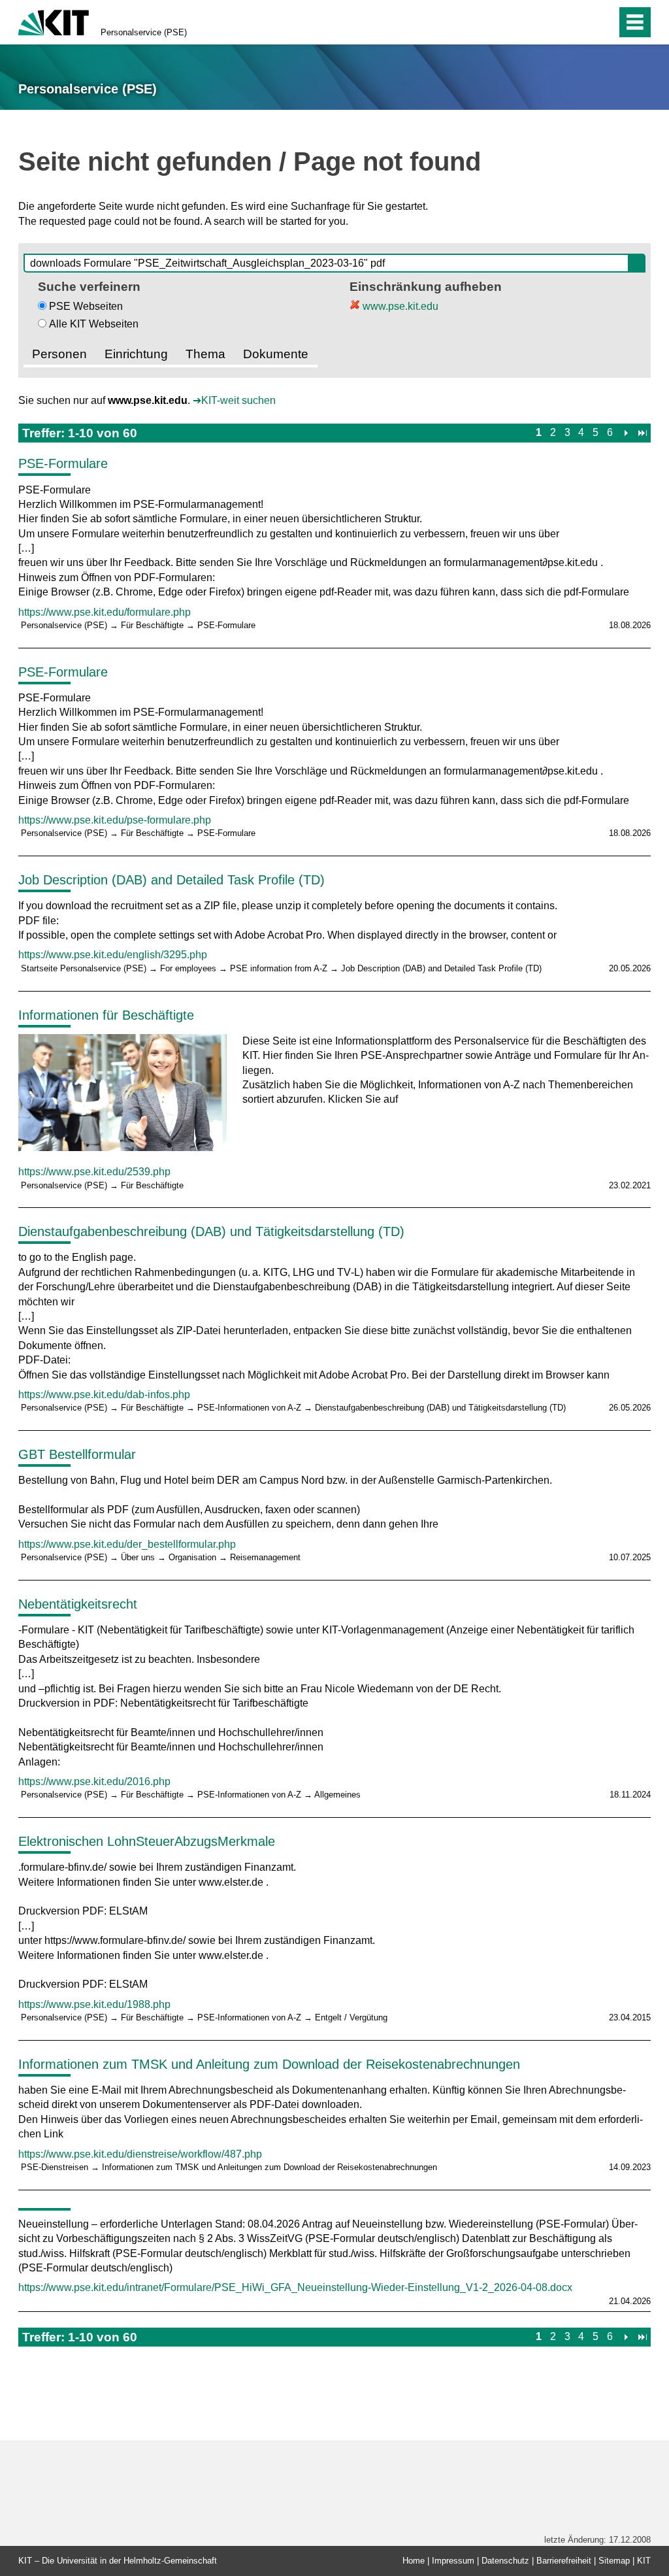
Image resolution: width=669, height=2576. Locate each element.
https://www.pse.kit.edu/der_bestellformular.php (127, 1544)
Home (414, 2561)
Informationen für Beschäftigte (106, 1015)
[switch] (579, 22)
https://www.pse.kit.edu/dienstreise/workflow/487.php (140, 2154)
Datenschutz (505, 2561)
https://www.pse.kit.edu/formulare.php (105, 612)
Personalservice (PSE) (144, 32)
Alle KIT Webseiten (94, 324)
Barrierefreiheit (564, 2561)
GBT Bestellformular (77, 1454)
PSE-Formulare (63, 463)
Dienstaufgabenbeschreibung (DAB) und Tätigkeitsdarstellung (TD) (211, 1231)
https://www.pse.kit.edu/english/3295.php (113, 955)
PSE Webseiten (86, 306)
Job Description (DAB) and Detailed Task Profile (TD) (171, 880)
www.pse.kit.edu (399, 306)
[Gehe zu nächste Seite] (626, 432)
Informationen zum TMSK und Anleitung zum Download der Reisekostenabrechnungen (269, 2064)
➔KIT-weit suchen (234, 400)
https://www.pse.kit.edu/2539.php (94, 1172)
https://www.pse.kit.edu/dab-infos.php (104, 1395)
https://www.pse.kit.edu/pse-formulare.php (115, 820)
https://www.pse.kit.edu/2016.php (94, 1781)
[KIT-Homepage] (54, 21)
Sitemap (614, 2561)
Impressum (453, 2561)
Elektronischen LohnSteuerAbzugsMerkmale (147, 1841)
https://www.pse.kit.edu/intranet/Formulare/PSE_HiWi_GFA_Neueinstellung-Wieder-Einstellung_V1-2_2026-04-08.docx (295, 2287)
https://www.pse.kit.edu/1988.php (94, 2004)
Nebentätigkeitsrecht (78, 1604)
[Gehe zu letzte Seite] (643, 432)
